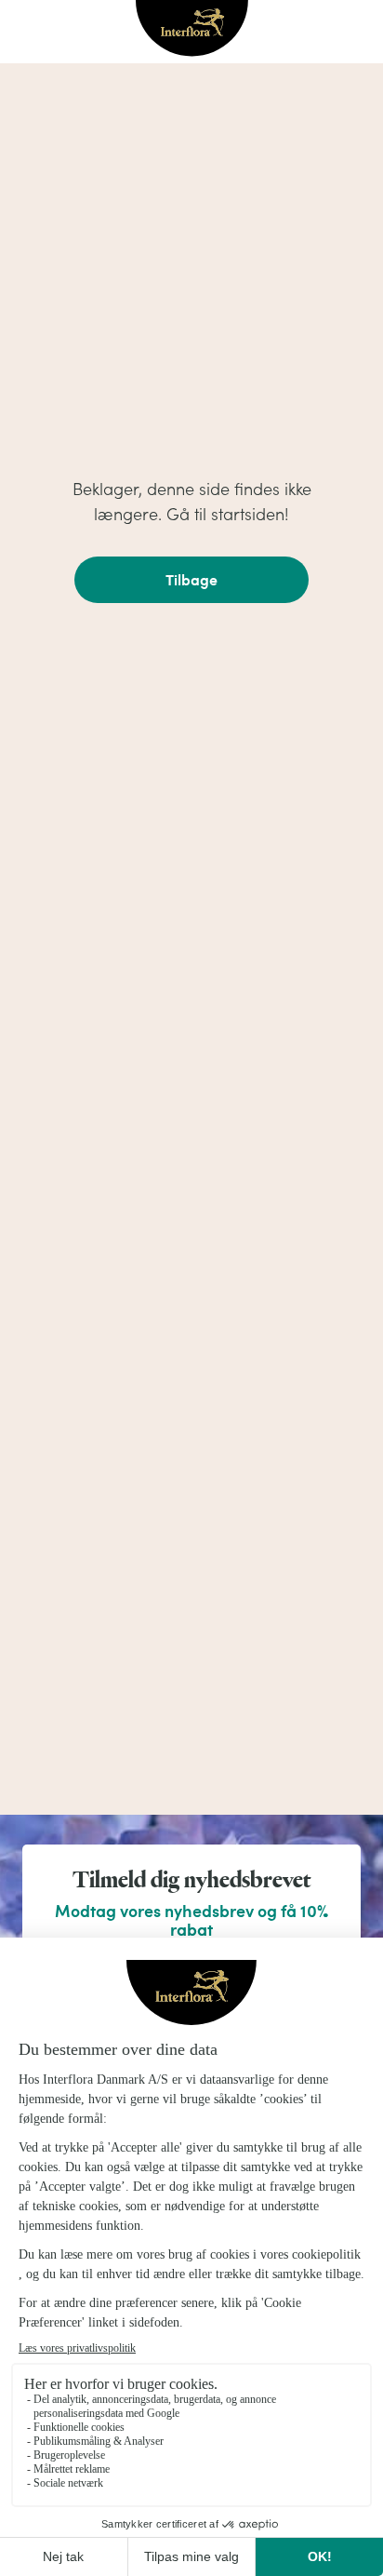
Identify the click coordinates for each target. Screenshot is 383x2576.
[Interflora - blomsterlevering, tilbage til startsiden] (192, 30)
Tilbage (191, 579)
